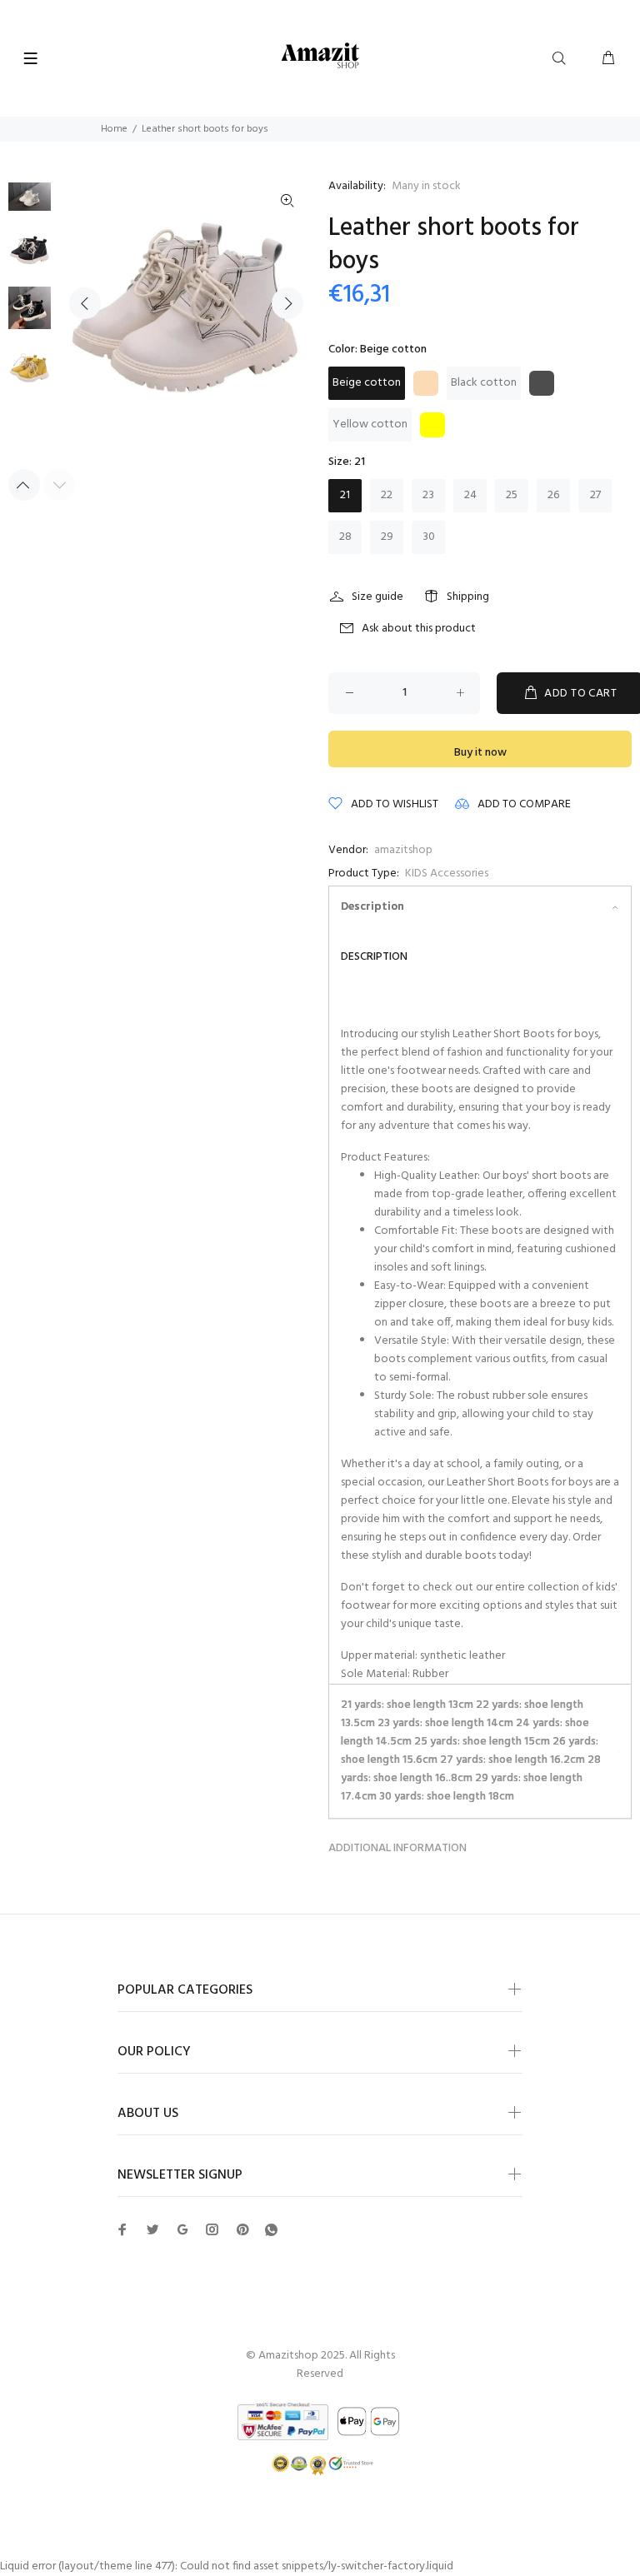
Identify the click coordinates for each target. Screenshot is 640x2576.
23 (428, 495)
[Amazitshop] (320, 56)
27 (595, 495)
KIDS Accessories (447, 874)
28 (345, 537)
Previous (85, 303)
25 (512, 495)
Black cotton (484, 383)
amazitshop (403, 850)
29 (387, 537)
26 (553, 495)
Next (287, 303)
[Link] (287, 202)
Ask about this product (419, 629)
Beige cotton (367, 383)
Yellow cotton (370, 424)
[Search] (562, 59)
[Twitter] (122, 2229)
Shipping (468, 597)
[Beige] (426, 383)
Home (114, 129)
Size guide (377, 597)
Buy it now (480, 753)
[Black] (542, 383)
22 (387, 495)
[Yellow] (432, 425)
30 (429, 537)
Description (372, 907)
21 (345, 495)
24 (470, 495)
